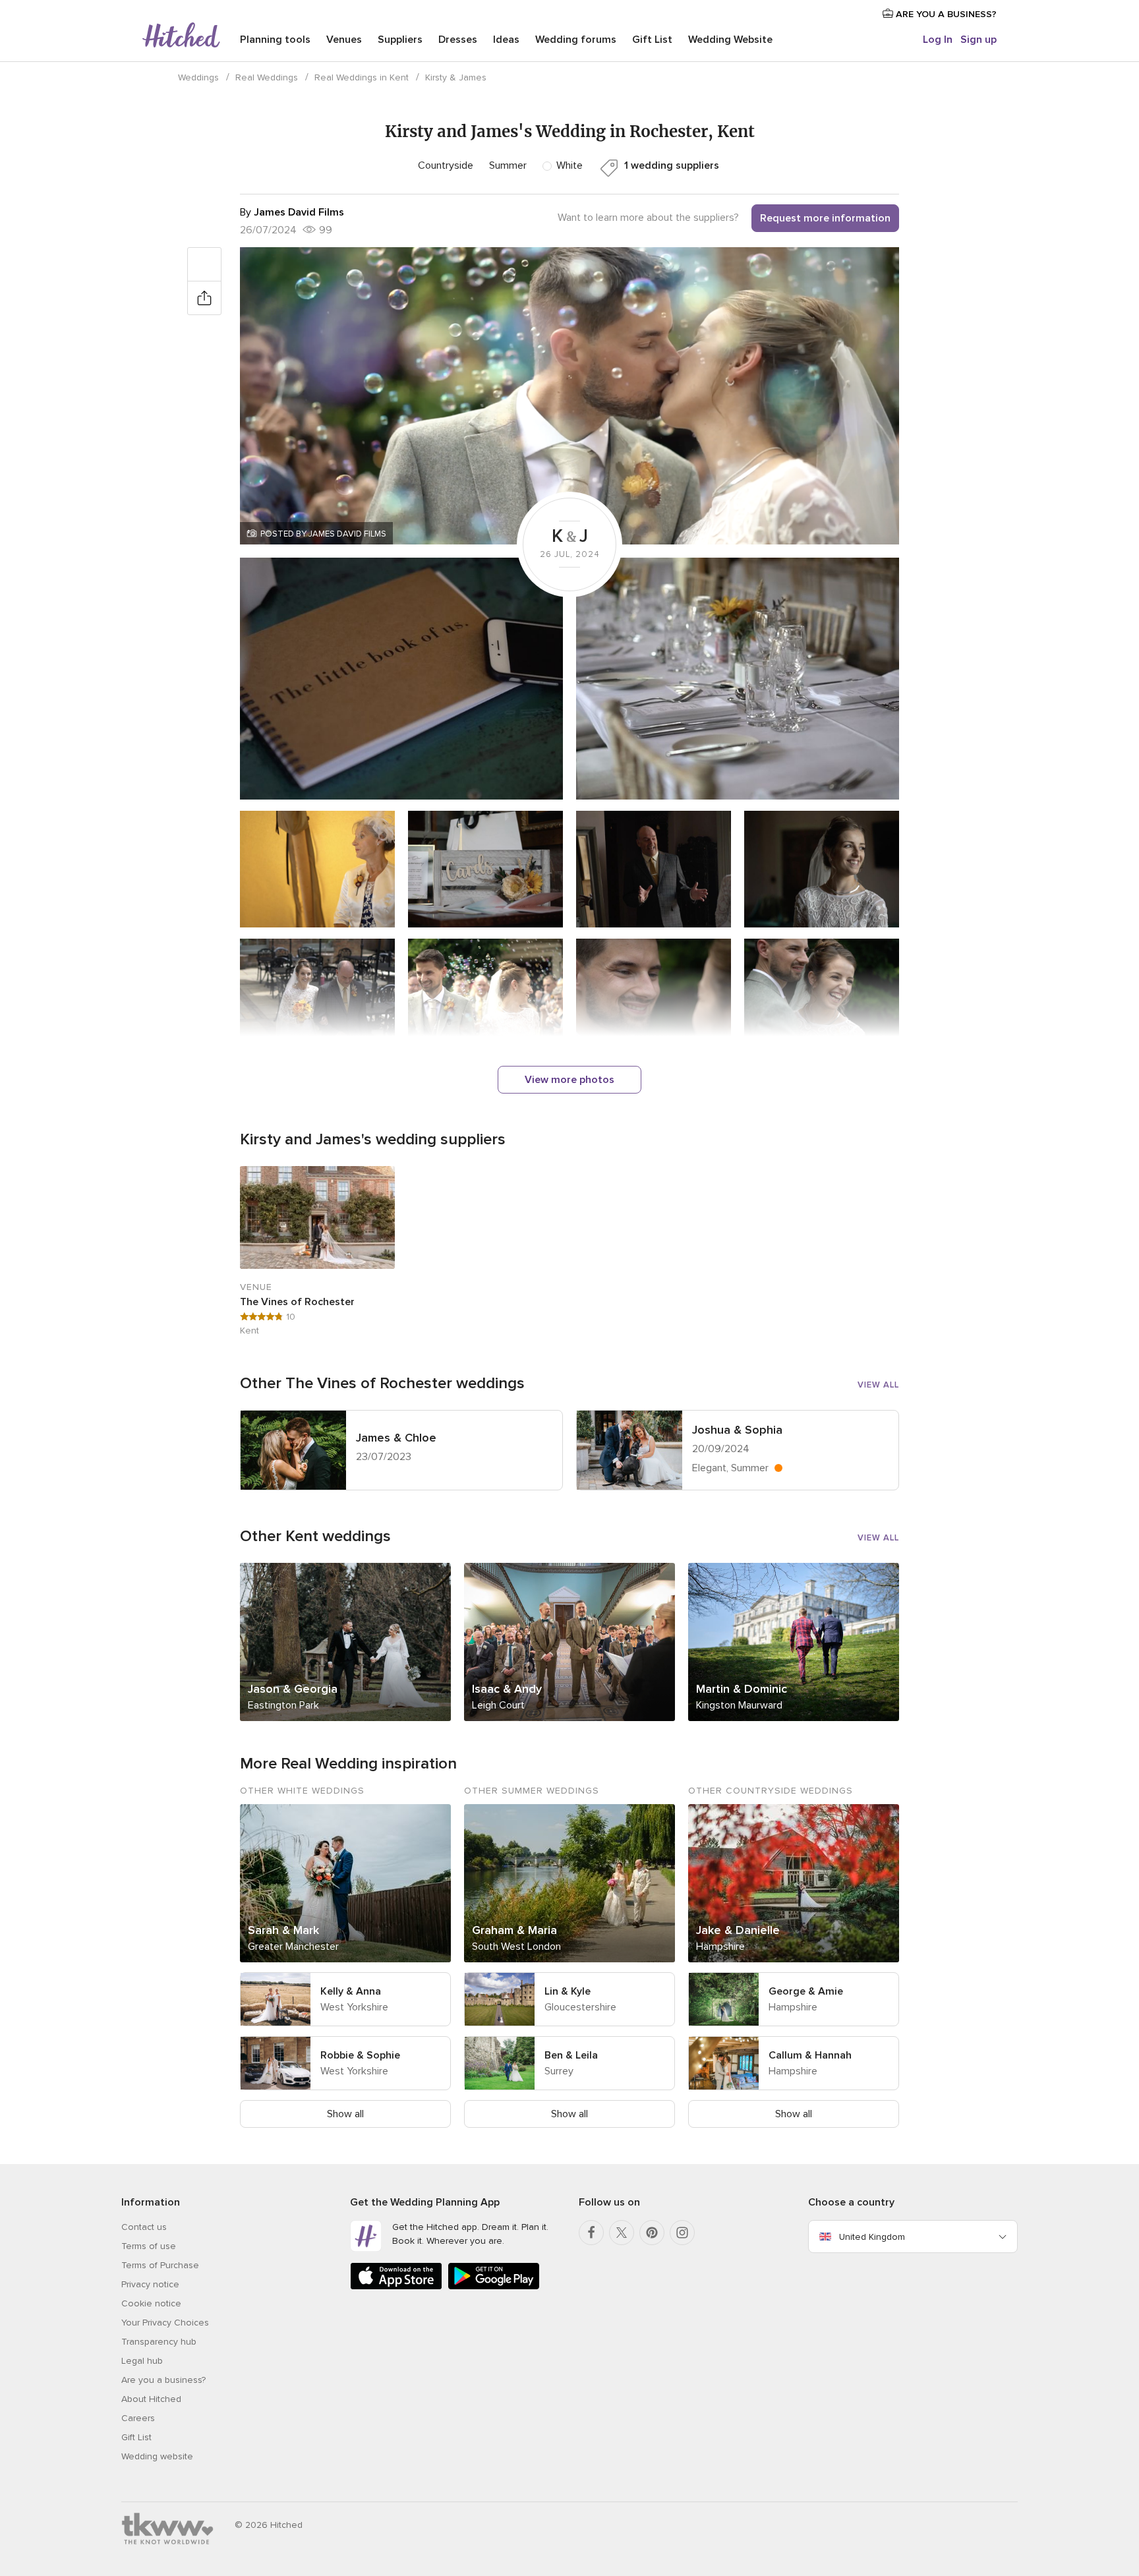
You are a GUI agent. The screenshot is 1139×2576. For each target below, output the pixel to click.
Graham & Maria (514, 1930)
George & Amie (806, 1991)
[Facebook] (591, 2233)
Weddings (198, 77)
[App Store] (396, 2287)
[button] (569, 396)
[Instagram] (682, 2233)
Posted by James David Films (323, 534)
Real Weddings (267, 77)
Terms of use (149, 2246)
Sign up (978, 40)
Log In (938, 40)
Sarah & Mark (283, 1930)
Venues (344, 40)
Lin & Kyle (568, 1991)
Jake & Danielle (738, 1930)
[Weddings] (181, 36)
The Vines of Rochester (297, 1302)
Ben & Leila (571, 2055)
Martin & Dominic (742, 1689)
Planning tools (275, 40)
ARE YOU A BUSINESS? (945, 14)
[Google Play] (494, 2287)
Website (730, 40)
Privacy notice (150, 2284)
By (292, 212)
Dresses (458, 40)
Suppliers (400, 40)
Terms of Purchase (160, 2265)
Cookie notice (151, 2303)
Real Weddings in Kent (362, 77)
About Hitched (151, 2399)
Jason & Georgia (293, 1689)
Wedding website (157, 2456)
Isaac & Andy (507, 1689)
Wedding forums (576, 40)
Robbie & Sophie (360, 2055)
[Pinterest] (652, 2233)
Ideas (506, 40)
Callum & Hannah (810, 2055)
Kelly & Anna (351, 1991)
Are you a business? (163, 2380)
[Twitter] (622, 2233)
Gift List (652, 40)
